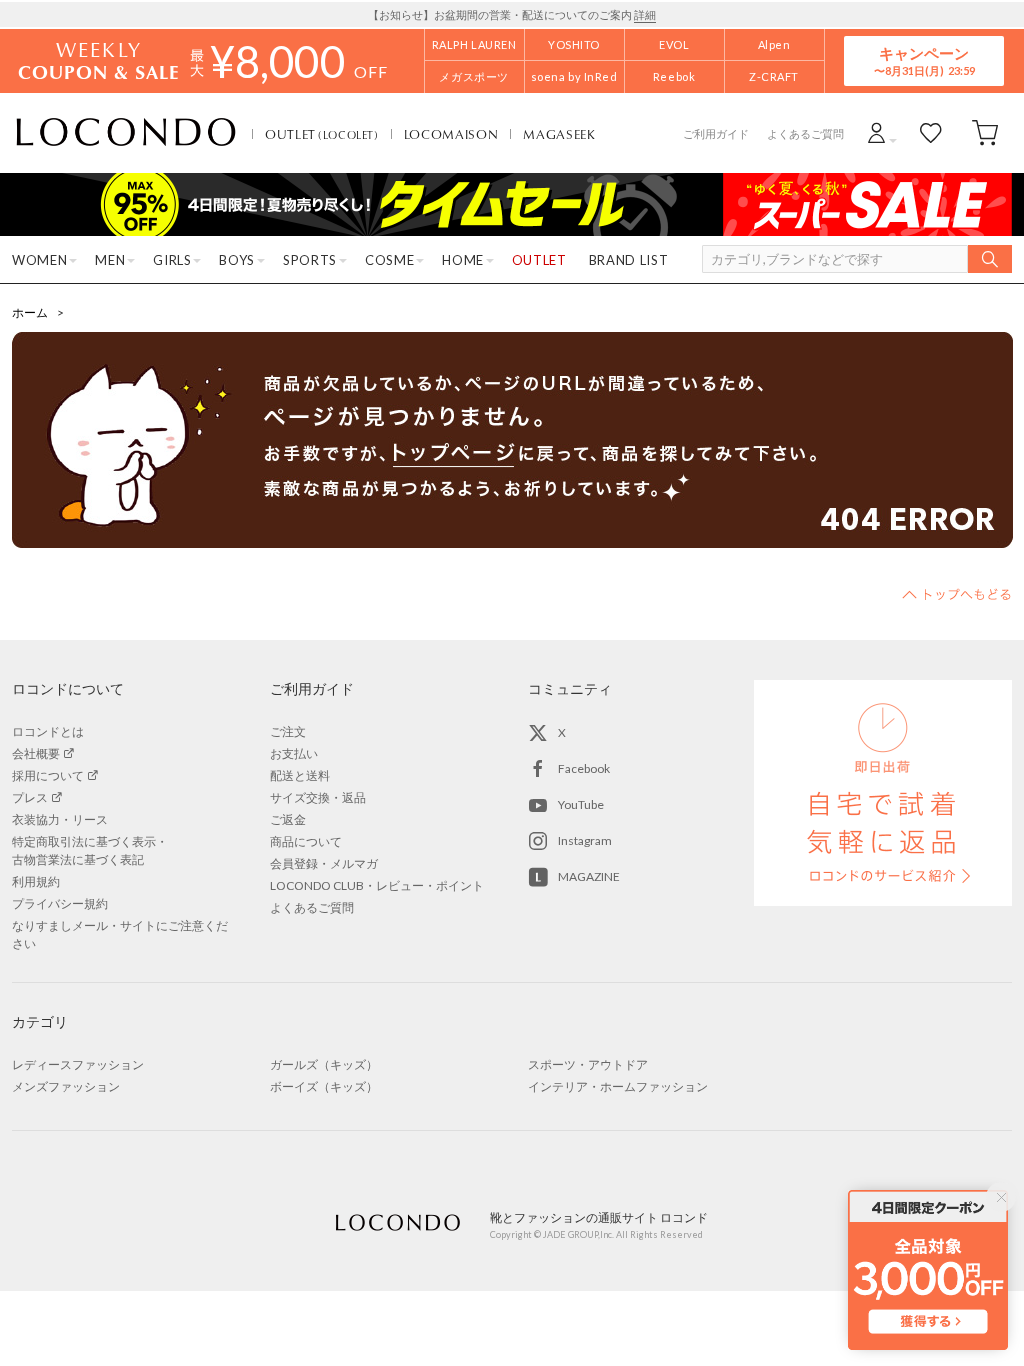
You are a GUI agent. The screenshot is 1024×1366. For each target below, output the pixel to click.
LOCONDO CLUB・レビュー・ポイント (377, 885)
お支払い (294, 753)
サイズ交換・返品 (318, 797)
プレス (30, 797)
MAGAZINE (589, 876)
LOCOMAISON (451, 134)
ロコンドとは (48, 731)
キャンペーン (924, 60)
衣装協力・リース (60, 819)
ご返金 (288, 819)
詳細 (645, 14)
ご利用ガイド (716, 133)
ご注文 (288, 731)
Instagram (585, 840)
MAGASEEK (559, 134)
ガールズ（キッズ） (324, 1064)
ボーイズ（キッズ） (324, 1086)
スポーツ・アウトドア (588, 1064)
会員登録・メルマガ (324, 863)
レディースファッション (78, 1064)
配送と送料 (300, 775)
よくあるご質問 (805, 133)
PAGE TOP (957, 594)
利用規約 (36, 881)
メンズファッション (66, 1086)
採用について (48, 775)
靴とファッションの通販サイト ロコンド (126, 133)
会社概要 (36, 753)
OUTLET (322, 134)
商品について (306, 841)
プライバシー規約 (60, 903)
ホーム (30, 312)
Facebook (584, 768)
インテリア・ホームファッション (618, 1086)
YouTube (581, 804)
